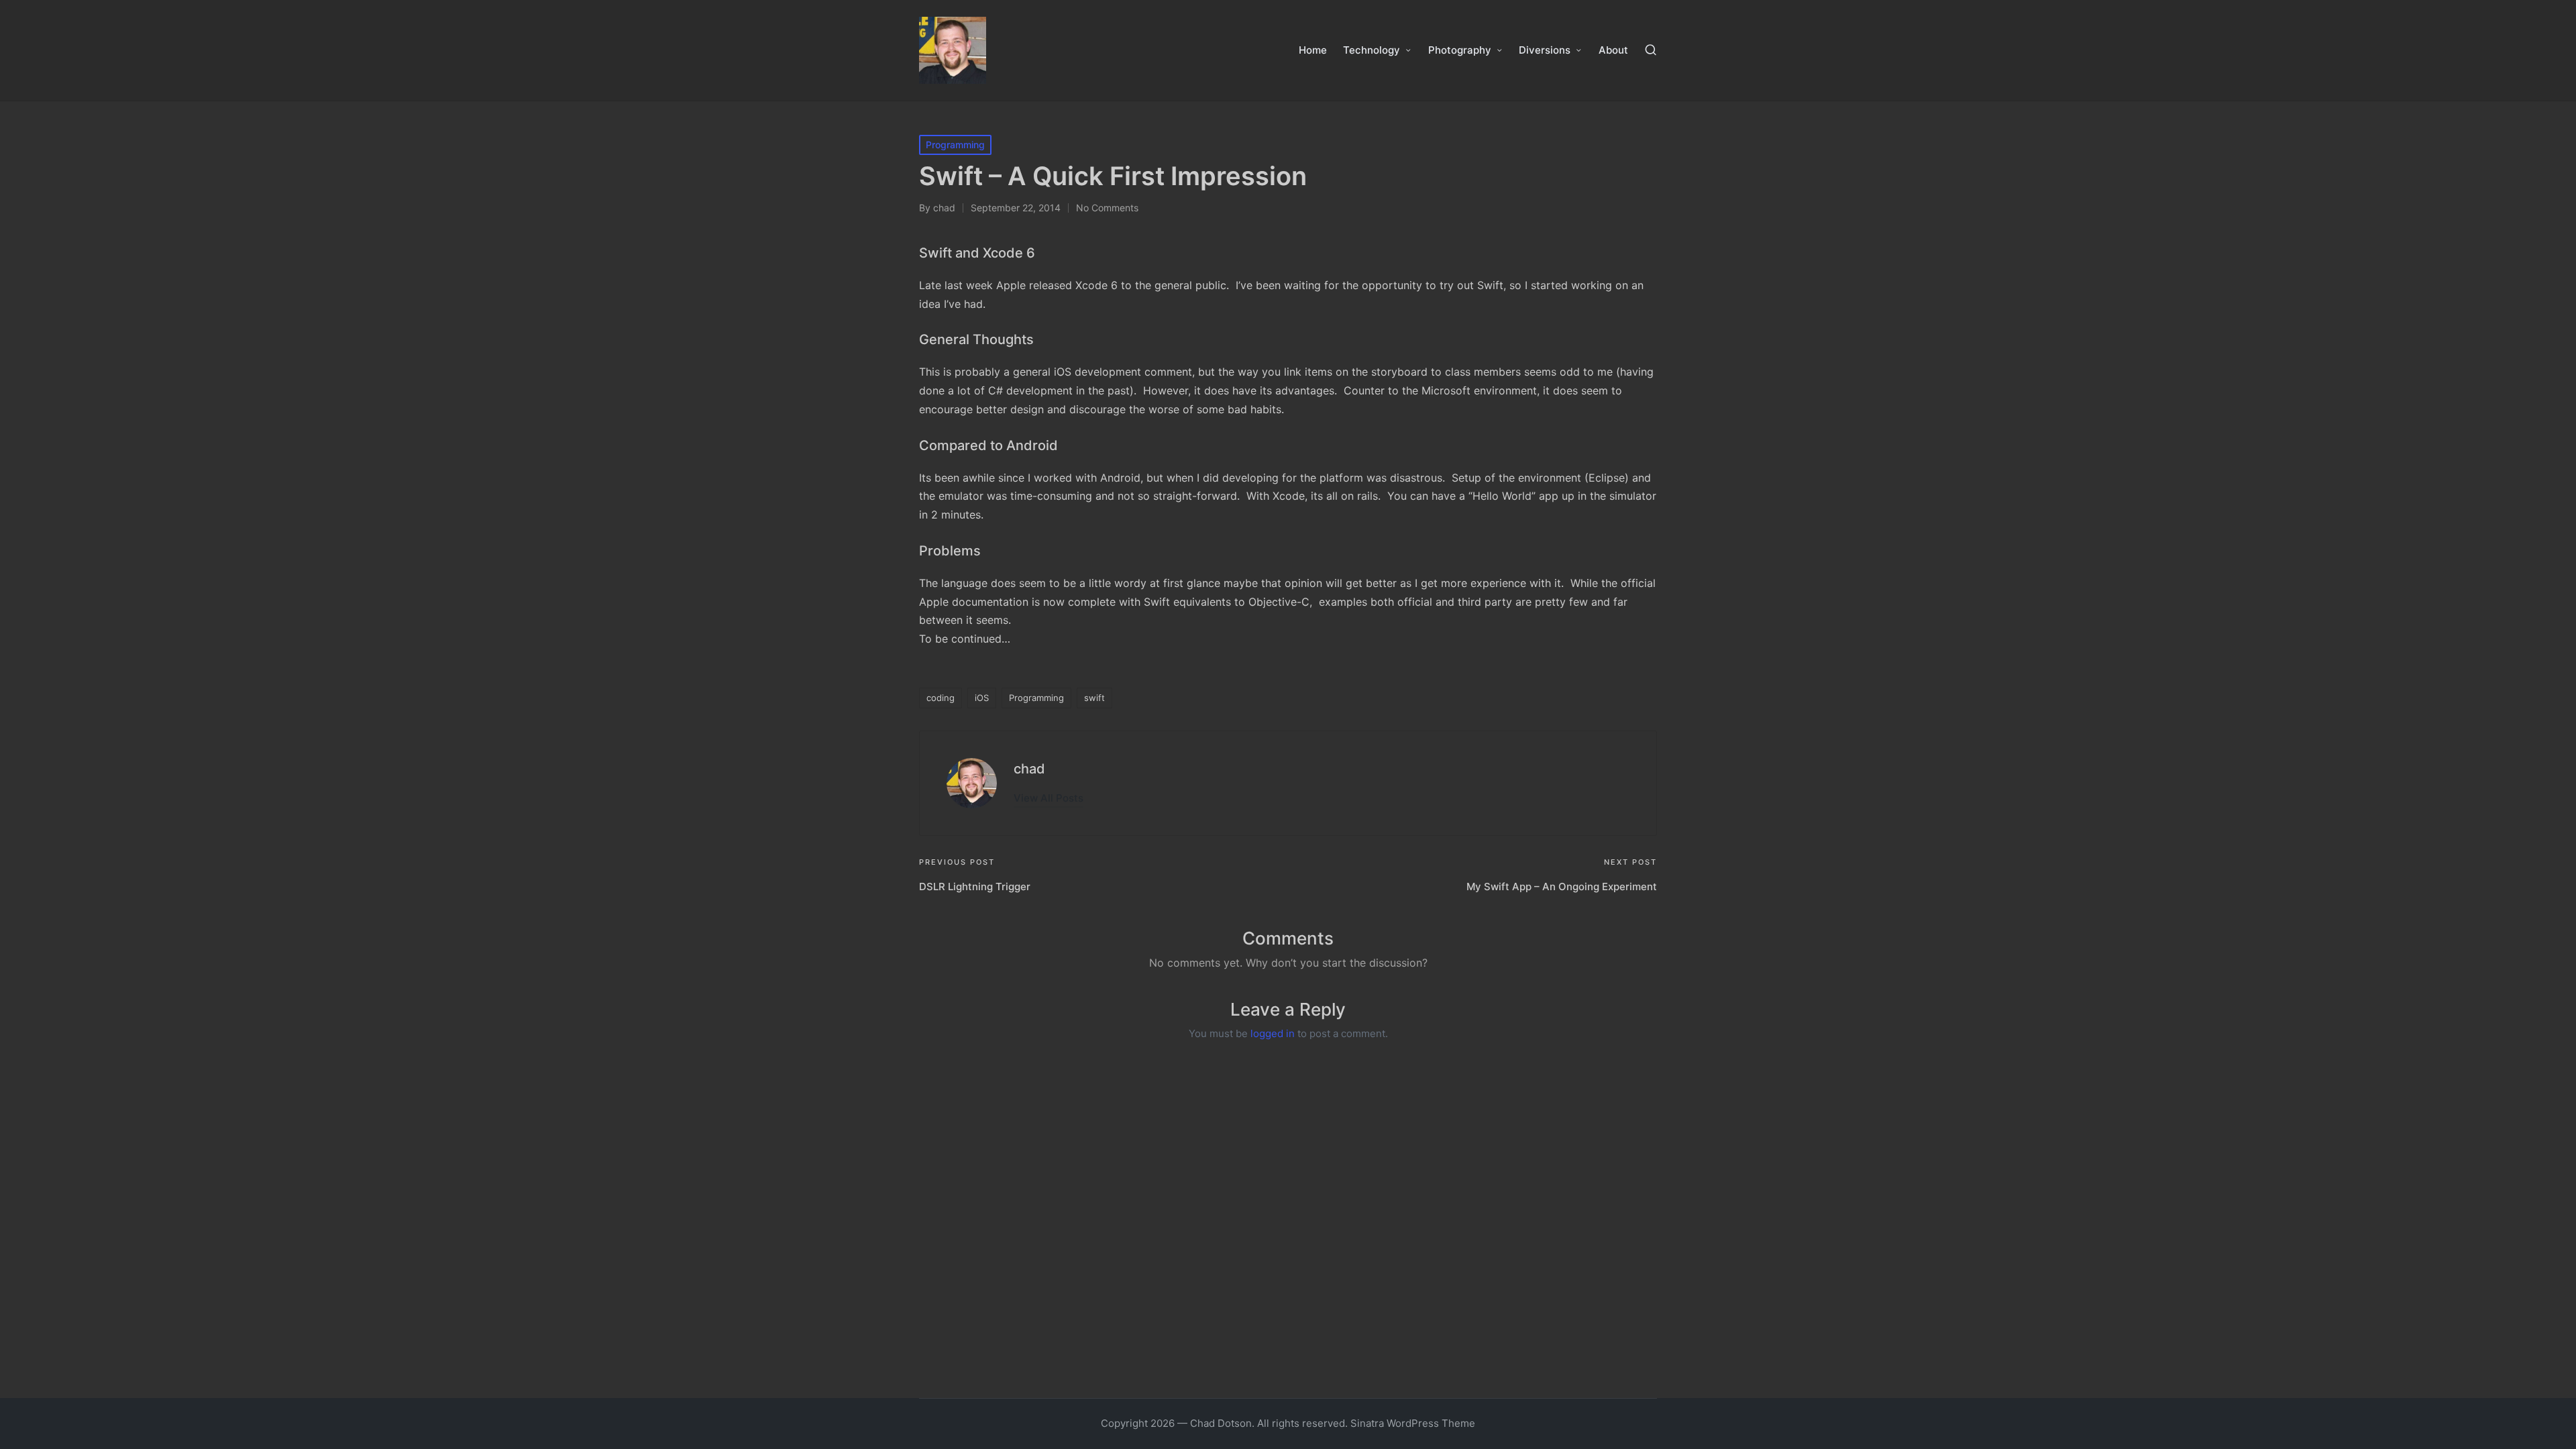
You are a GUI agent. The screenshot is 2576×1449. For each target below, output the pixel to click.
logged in (1273, 1033)
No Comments (1107, 208)
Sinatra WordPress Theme (1413, 1423)
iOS (982, 698)
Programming (955, 145)
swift (1094, 698)
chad (1029, 769)
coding (941, 698)
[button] (1049, 798)
